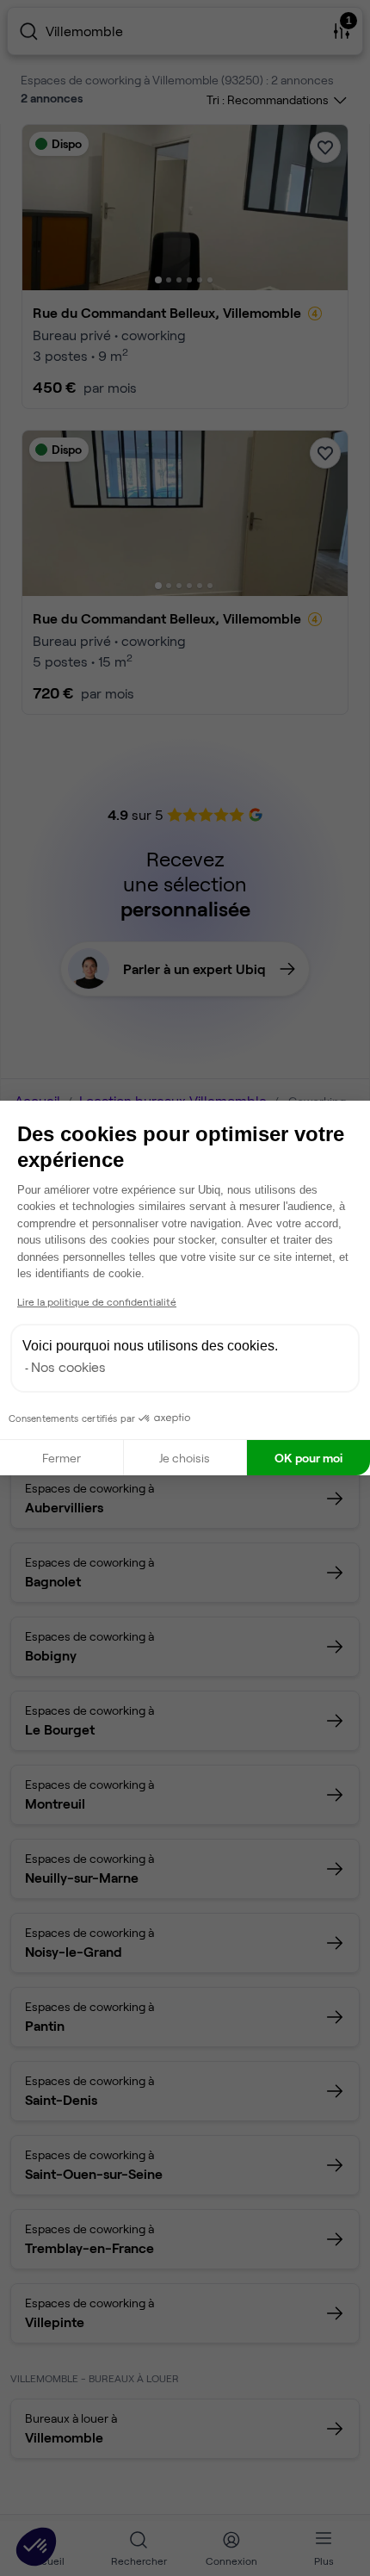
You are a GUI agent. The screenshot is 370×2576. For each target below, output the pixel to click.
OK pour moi (308, 1458)
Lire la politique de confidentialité (97, 1301)
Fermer (62, 1458)
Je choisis (185, 1458)
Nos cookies (68, 1366)
